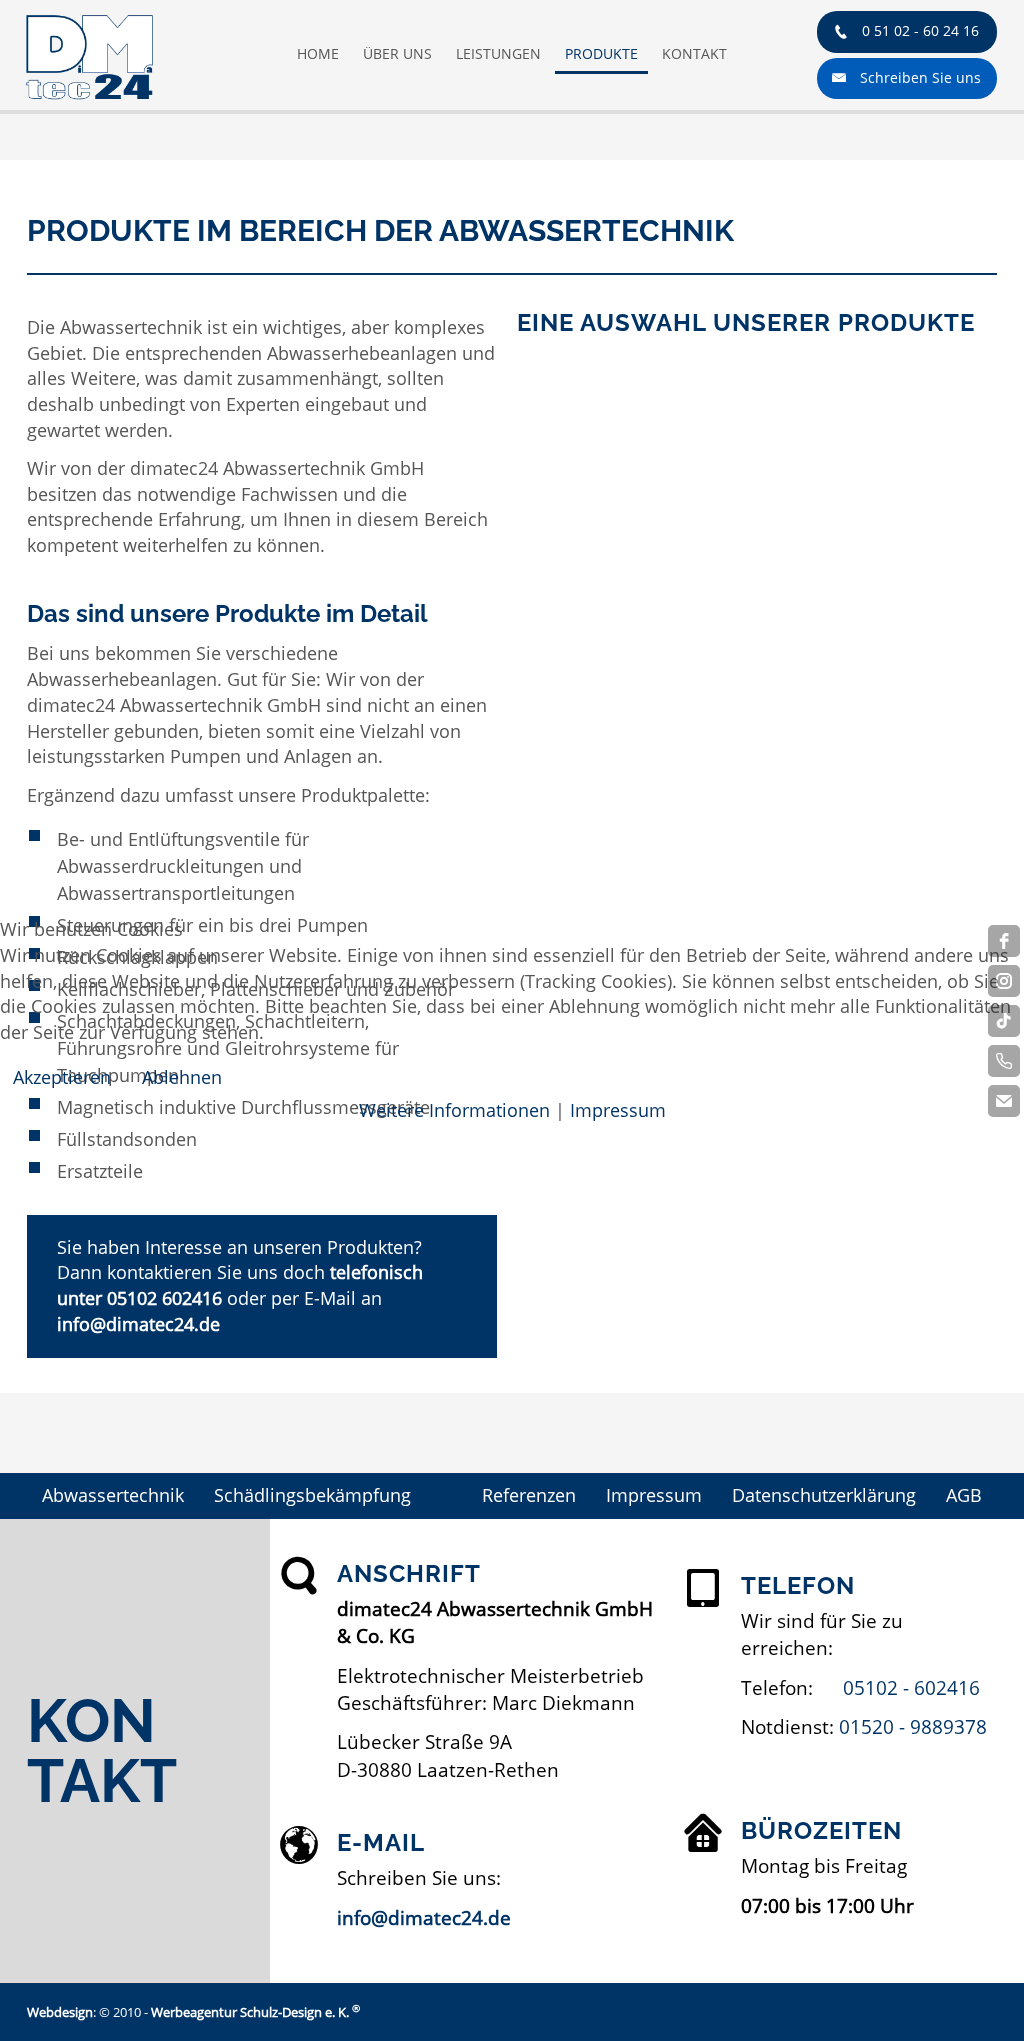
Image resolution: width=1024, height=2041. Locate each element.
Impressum (618, 1110)
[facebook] (1004, 941)
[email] (1004, 1101)
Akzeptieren (62, 1077)
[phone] (1004, 1061)
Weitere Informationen (454, 1110)
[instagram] (1004, 981)
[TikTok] (1004, 1021)
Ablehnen (182, 1077)
